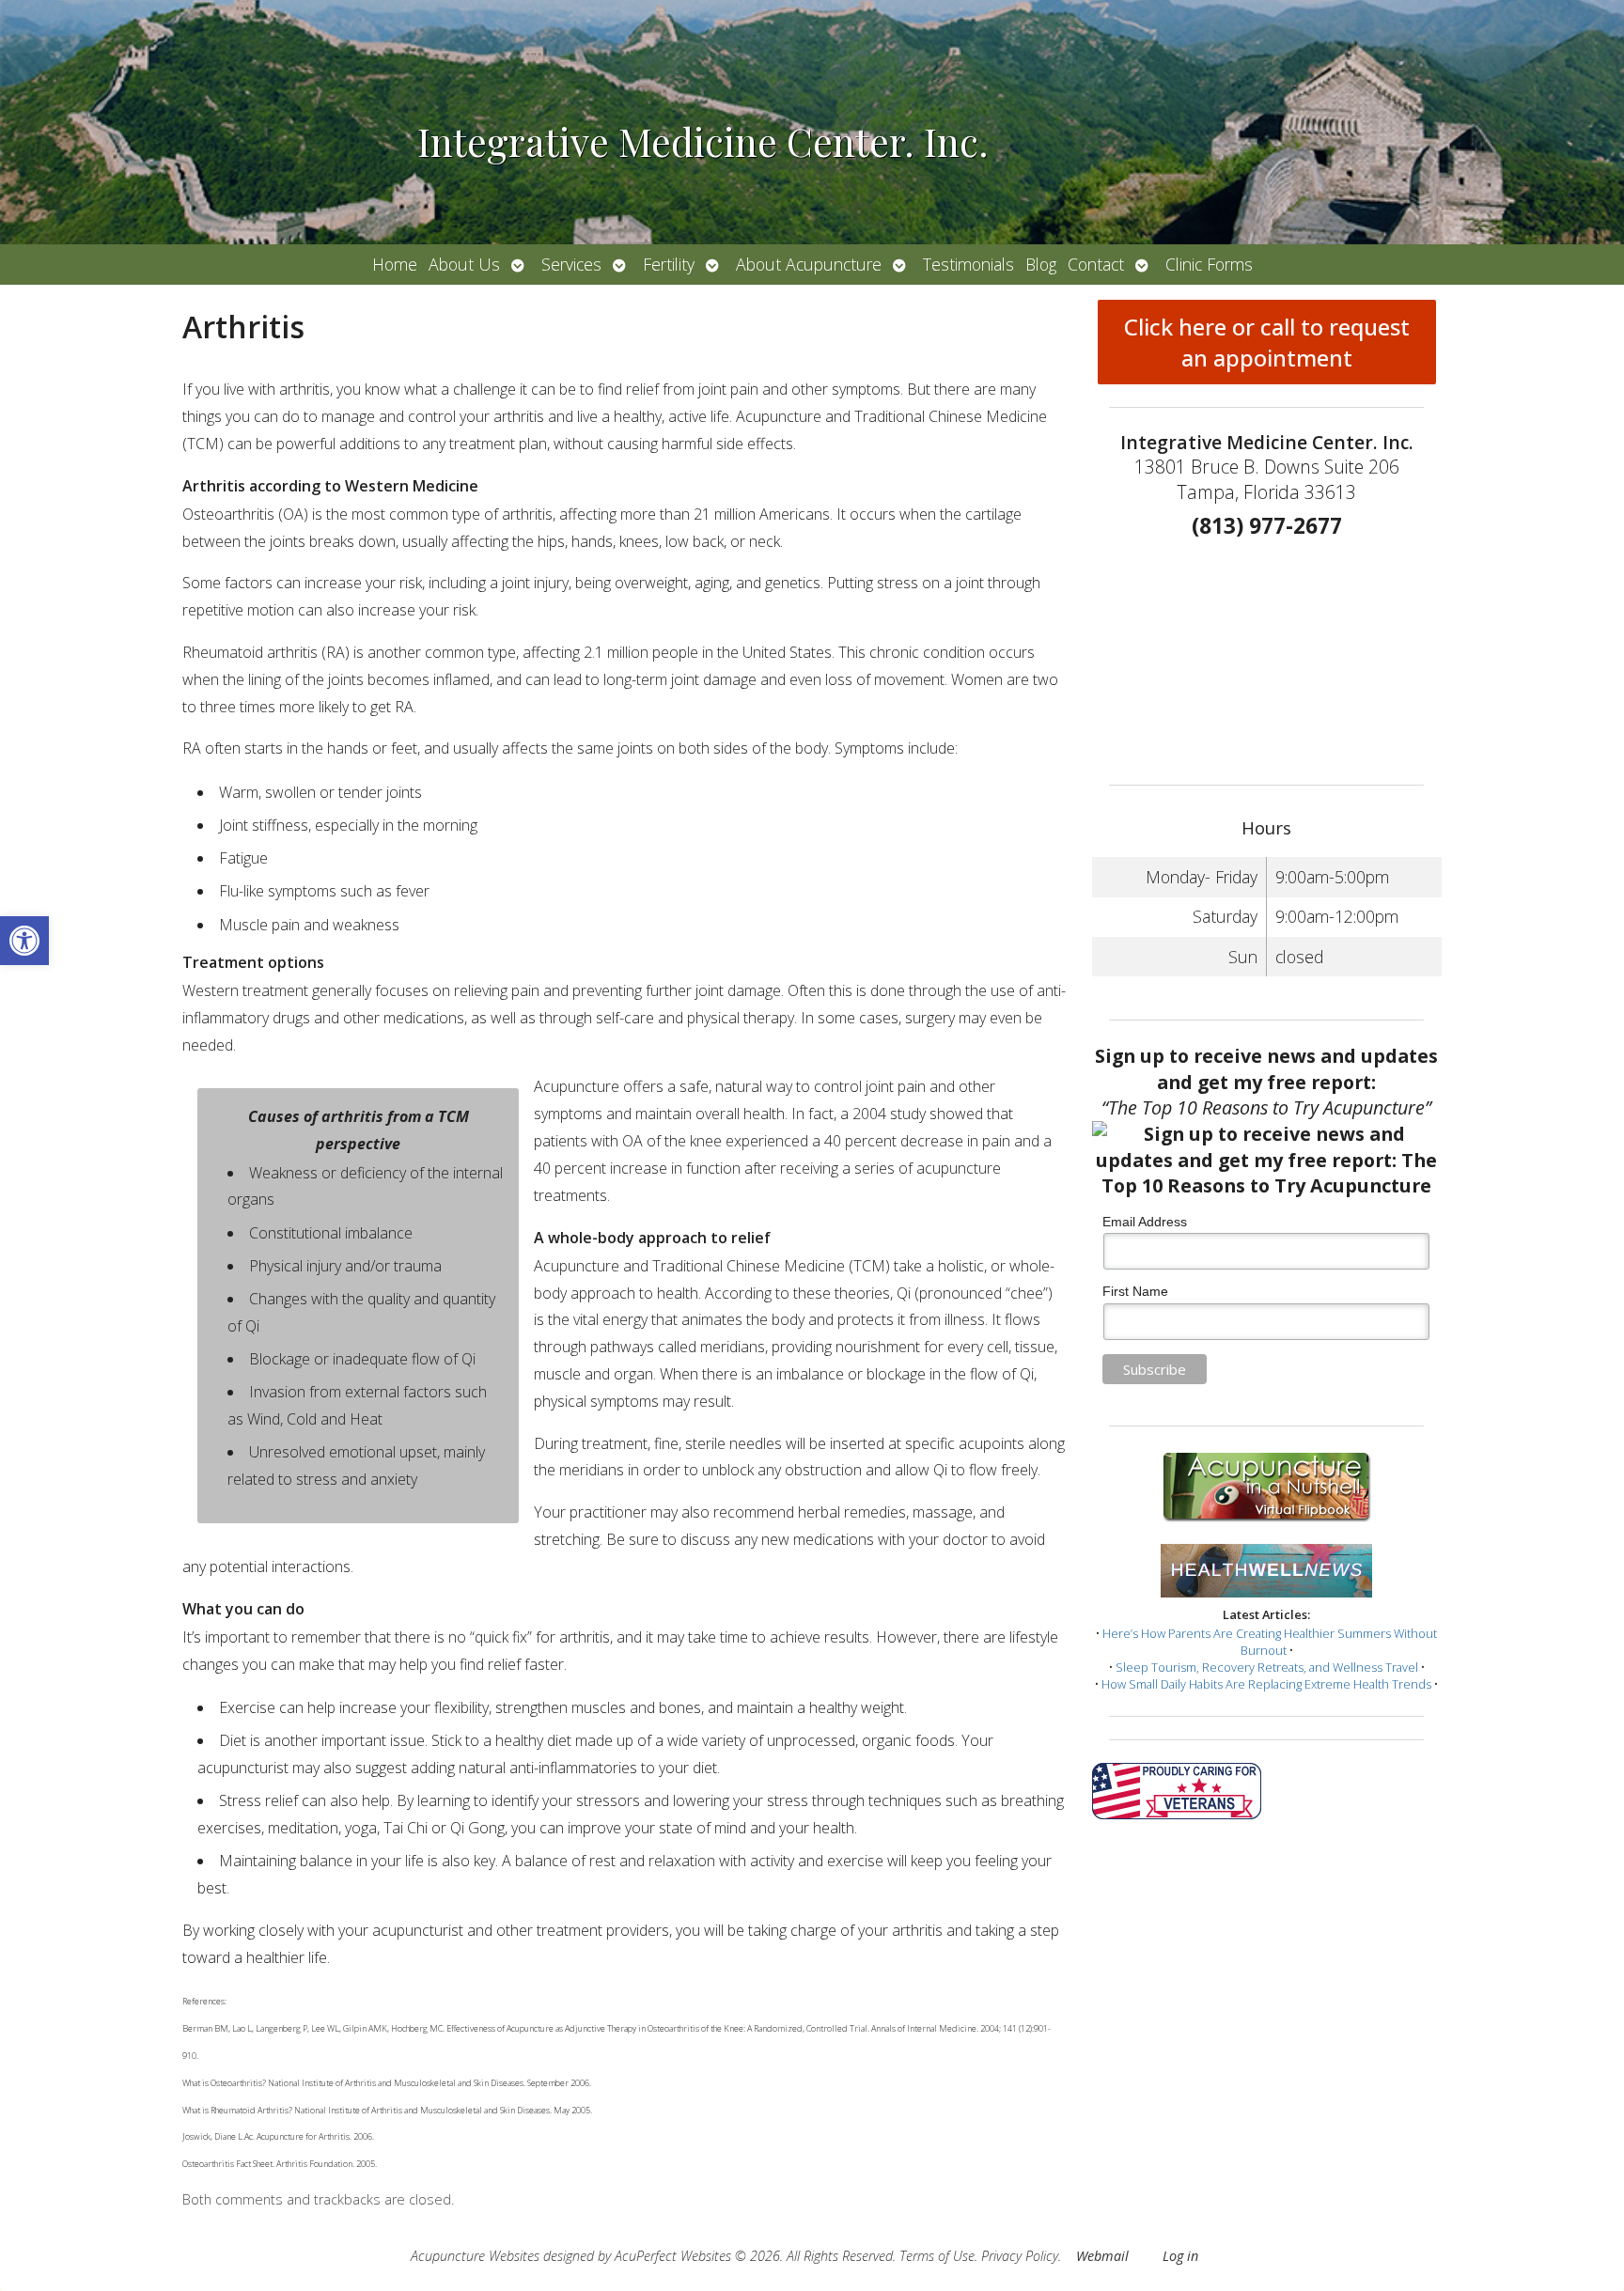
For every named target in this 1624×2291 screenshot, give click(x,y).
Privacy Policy (1020, 2256)
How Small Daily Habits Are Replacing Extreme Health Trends (1266, 1684)
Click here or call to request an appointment (1267, 342)
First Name (1135, 1291)
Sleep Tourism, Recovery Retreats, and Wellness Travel (1267, 1667)
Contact (1096, 264)
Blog (1041, 264)
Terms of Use (937, 2256)
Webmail (1102, 2256)
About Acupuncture (809, 264)
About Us (464, 264)
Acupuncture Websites (475, 2256)
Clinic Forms (1209, 264)
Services (571, 264)
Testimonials (968, 264)
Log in (1180, 2256)
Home (395, 264)
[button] (24, 941)
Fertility (669, 264)
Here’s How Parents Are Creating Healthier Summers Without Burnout (1270, 1642)
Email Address (1145, 1222)
